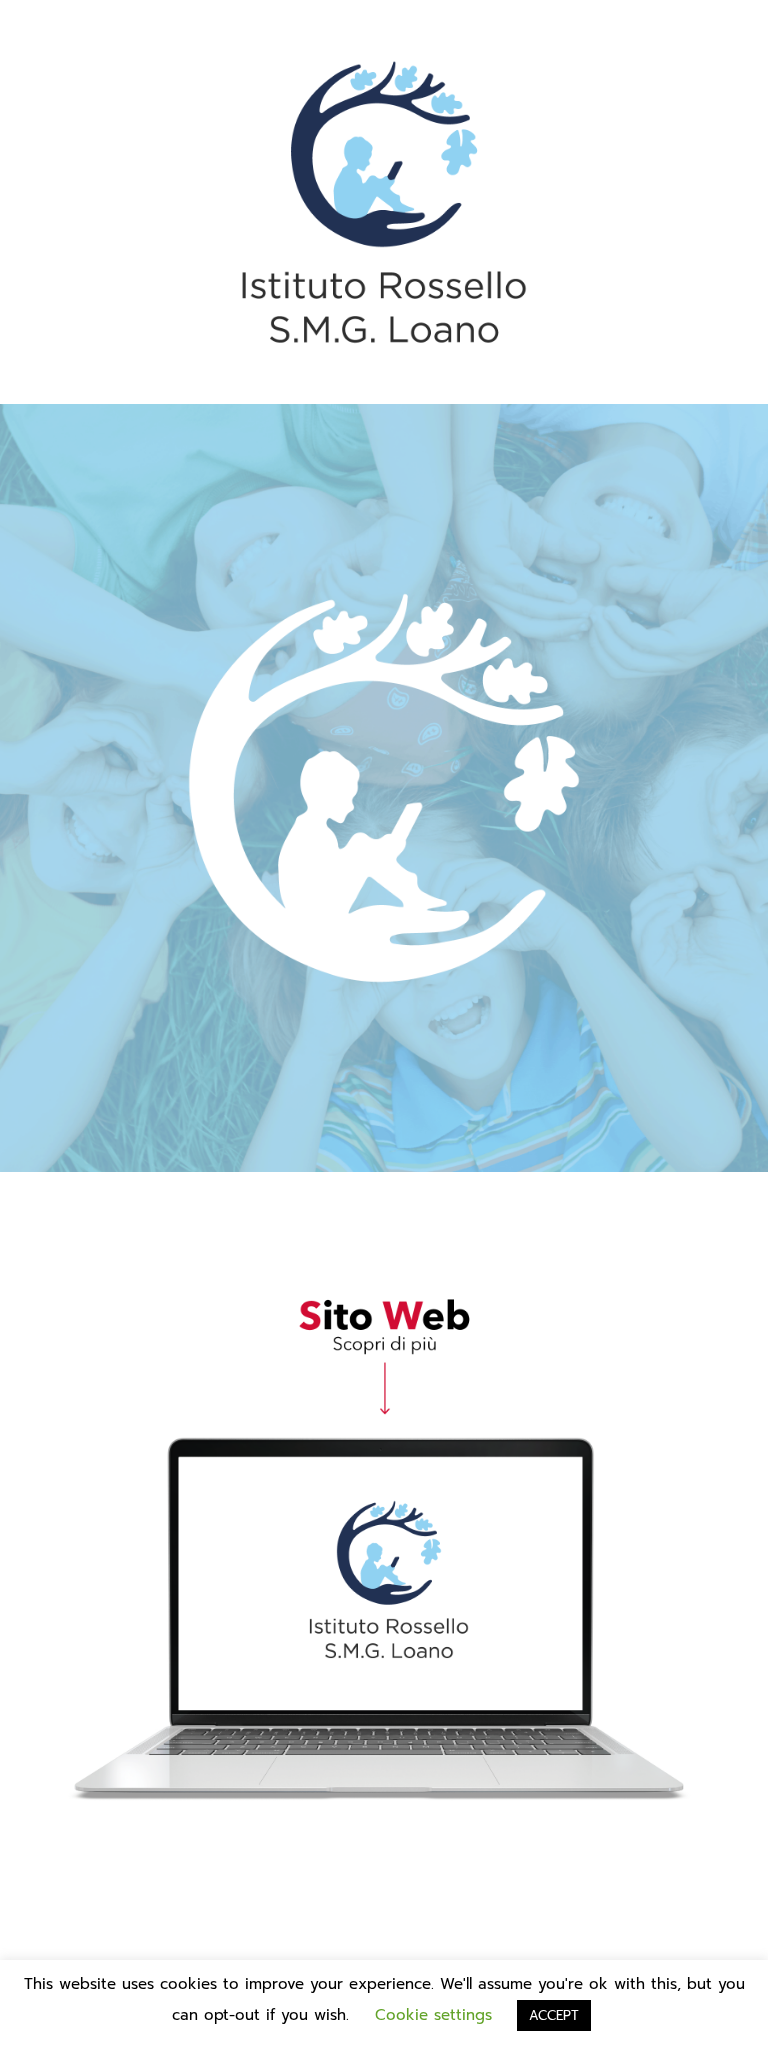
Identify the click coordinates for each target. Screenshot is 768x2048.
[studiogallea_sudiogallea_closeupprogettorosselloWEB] (384, 1281)
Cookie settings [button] (433, 2015)
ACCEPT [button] (554, 2015)
